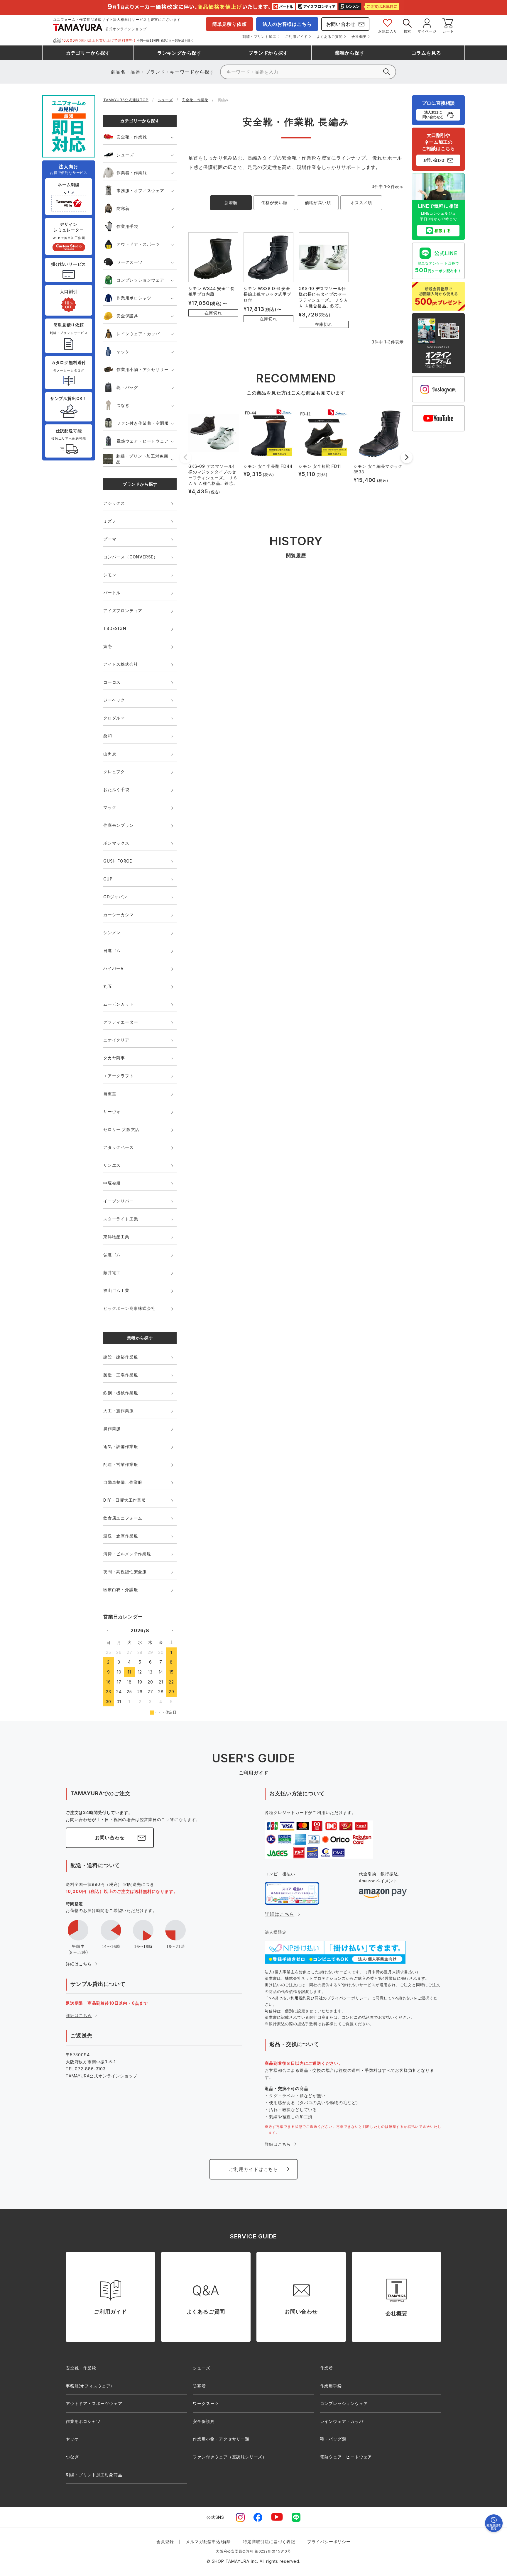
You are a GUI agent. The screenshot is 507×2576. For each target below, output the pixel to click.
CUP (108, 879)
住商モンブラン (119, 825)
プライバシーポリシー (329, 2542)
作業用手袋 (127, 226)
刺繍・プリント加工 (259, 37)
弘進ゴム (112, 1255)
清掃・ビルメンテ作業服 (127, 1554)
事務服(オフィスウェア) (89, 2386)
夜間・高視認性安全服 (125, 1572)
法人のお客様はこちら (287, 24)
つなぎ (123, 405)
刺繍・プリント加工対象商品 (142, 459)
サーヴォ (112, 1111)
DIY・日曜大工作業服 (125, 1500)
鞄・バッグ (127, 387)
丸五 (108, 986)
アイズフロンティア (123, 610)
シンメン (112, 933)
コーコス (112, 682)
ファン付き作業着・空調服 (143, 423)
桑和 (108, 736)
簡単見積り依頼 (229, 24)
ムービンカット (119, 1004)
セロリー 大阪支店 (121, 1129)
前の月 (108, 1630)
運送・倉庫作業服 (121, 1536)
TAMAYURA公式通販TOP (126, 100)
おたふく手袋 (116, 789)
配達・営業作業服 (121, 1464)
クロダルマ (114, 718)
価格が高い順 (318, 203)
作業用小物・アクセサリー (143, 369)
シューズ (165, 100)
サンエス (112, 1165)
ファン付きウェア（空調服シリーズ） (230, 2457)
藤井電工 (112, 1272)
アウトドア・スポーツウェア (94, 2403)
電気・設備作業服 (121, 1446)
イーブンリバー (119, 1201)
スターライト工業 (121, 1219)
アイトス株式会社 (121, 664)
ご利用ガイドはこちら (253, 2169)
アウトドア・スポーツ (138, 244)
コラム (426, 53)
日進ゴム (112, 950)
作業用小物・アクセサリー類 (221, 2439)
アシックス (114, 503)
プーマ (110, 539)
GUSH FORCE (118, 861)
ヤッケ (123, 352)
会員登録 (165, 2542)
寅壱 (108, 646)
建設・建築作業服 (121, 1357)
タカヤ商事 (114, 1058)
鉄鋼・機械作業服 (121, 1393)
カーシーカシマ (119, 915)
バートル (112, 593)
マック (110, 807)
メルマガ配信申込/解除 (208, 2542)
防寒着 (123, 208)
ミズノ (110, 521)
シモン (110, 575)
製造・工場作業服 (121, 1375)
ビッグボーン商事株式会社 (129, 1308)
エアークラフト (119, 1076)
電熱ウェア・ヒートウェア (143, 441)
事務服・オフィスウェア (140, 190)
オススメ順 (361, 203)
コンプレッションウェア (140, 280)
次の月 (172, 1630)
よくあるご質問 (330, 37)
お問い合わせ (341, 24)
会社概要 (359, 37)
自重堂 (110, 1094)
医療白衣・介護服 (121, 1590)
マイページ (427, 31)
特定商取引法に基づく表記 (269, 2542)
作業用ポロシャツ (134, 298)
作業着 (327, 2368)
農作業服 (112, 1428)
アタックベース (119, 1147)
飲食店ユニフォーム (123, 1518)
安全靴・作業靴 (195, 100)
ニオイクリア (116, 1040)
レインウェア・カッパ (138, 334)
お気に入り (388, 31)
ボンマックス (116, 843)
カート (448, 31)
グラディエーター (121, 1022)
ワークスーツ (130, 262)
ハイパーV (114, 968)
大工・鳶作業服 (119, 1411)
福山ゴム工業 (116, 1290)
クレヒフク (114, 772)
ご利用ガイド (296, 37)
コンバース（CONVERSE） (131, 557)
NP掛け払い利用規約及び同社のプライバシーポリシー (318, 1998)
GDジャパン (115, 897)
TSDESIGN (115, 628)
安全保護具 (127, 316)
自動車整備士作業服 (123, 1482)
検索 (408, 31)
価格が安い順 (274, 203)
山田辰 (110, 754)
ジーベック (114, 700)
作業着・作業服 (132, 173)
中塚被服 (112, 1183)
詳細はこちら (79, 1964)
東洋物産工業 (116, 1237)
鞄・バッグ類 (333, 2439)
